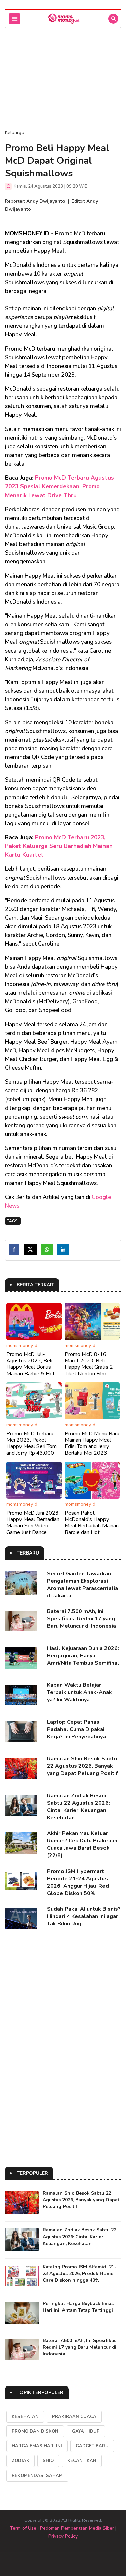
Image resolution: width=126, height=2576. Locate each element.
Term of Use (23, 2528)
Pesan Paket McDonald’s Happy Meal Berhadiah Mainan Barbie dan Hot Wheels (92, 1526)
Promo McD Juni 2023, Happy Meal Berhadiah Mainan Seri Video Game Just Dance (33, 1523)
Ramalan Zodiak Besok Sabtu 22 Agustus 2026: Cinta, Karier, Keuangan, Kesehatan (78, 1807)
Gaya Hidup (86, 2431)
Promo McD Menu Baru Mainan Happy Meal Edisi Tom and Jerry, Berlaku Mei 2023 (92, 1443)
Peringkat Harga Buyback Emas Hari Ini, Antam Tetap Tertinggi (78, 2307)
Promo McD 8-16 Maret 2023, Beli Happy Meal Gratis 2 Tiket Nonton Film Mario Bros (89, 1367)
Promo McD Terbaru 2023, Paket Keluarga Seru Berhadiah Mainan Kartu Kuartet (59, 846)
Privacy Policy (63, 2536)
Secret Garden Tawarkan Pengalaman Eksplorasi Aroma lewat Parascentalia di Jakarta (82, 1585)
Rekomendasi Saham (37, 2476)
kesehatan (25, 2417)
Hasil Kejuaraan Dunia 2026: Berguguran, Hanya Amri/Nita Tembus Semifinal (83, 1656)
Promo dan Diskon (35, 2431)
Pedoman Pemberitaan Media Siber (77, 2528)
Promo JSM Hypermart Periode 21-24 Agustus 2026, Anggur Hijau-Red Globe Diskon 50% (78, 1882)
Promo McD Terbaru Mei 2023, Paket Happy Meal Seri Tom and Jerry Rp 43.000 (32, 1443)
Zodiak (20, 2461)
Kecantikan (82, 2461)
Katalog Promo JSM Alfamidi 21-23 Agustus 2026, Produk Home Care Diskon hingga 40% (79, 2274)
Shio (48, 2461)
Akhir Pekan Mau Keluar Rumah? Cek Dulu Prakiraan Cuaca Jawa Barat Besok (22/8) (82, 1844)
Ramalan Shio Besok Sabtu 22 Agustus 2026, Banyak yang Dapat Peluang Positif (82, 1766)
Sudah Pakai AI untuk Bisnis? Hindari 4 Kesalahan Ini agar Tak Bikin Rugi (84, 1916)
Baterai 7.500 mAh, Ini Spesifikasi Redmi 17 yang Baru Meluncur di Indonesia (81, 1619)
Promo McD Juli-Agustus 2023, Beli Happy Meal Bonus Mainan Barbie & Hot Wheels (31, 1367)
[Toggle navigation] (15, 19)
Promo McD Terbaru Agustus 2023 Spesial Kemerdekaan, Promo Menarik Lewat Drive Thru (59, 487)
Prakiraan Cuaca (74, 2417)
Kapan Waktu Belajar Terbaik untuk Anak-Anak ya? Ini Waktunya (79, 1692)
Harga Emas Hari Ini (37, 2446)
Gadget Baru (92, 2446)
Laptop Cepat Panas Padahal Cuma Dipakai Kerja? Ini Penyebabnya (76, 1729)
